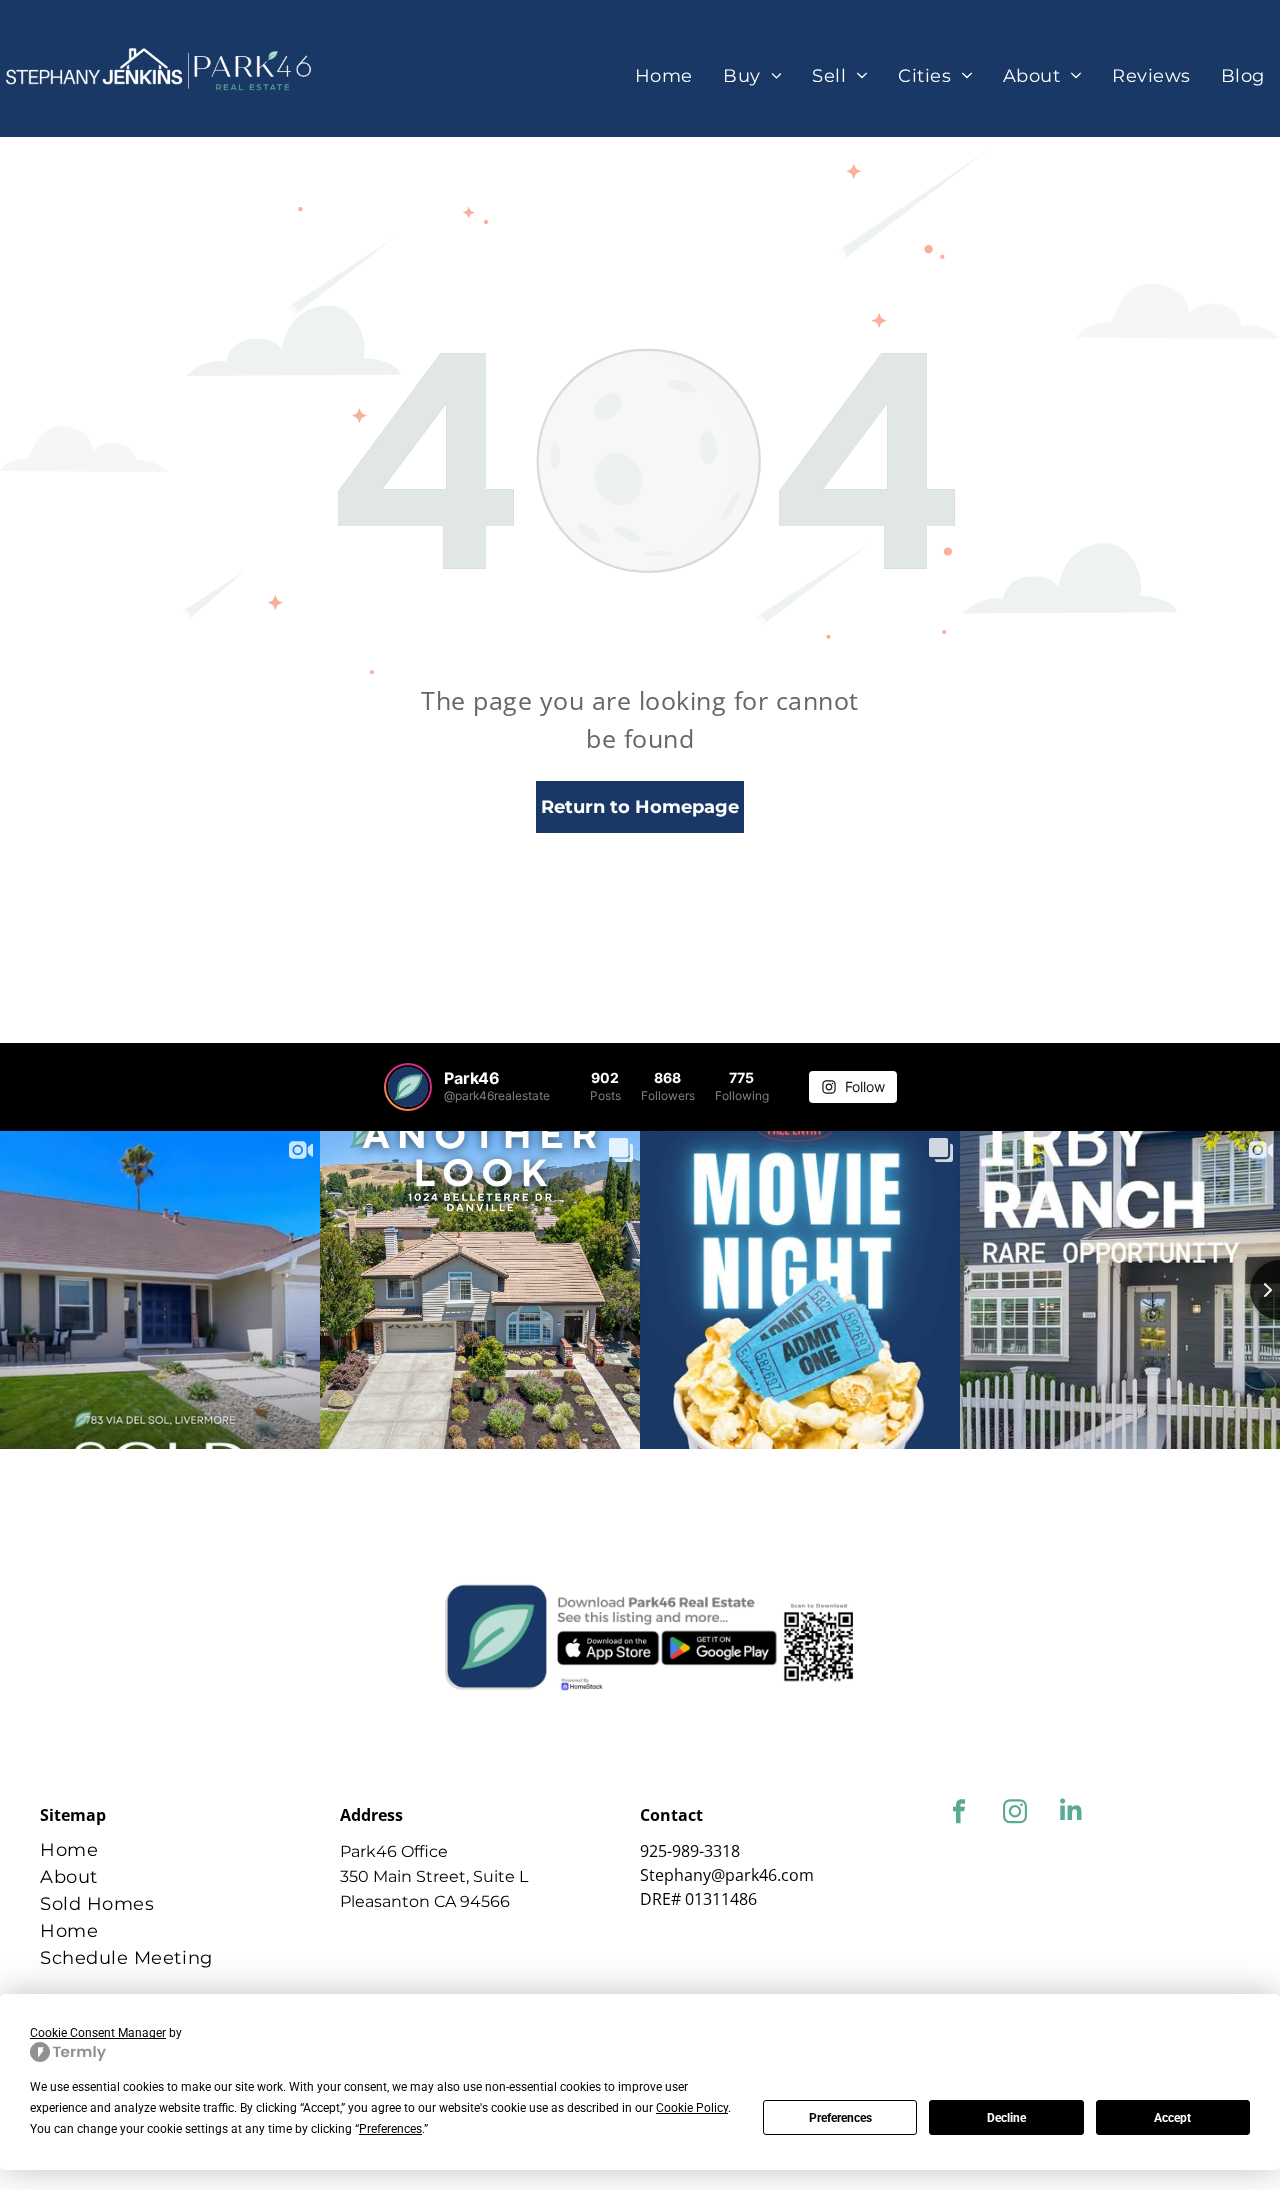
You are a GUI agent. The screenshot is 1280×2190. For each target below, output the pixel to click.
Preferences (840, 2118)
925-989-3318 (690, 1851)
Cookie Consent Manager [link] (98, 2033)
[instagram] (1014, 1814)
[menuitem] (664, 76)
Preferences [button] (390, 2129)
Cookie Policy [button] (692, 2108)
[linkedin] (1070, 1814)
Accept (1172, 2118)
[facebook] (958, 1814)
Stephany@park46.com (727, 1875)
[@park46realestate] (408, 1087)
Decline (1006, 2118)
